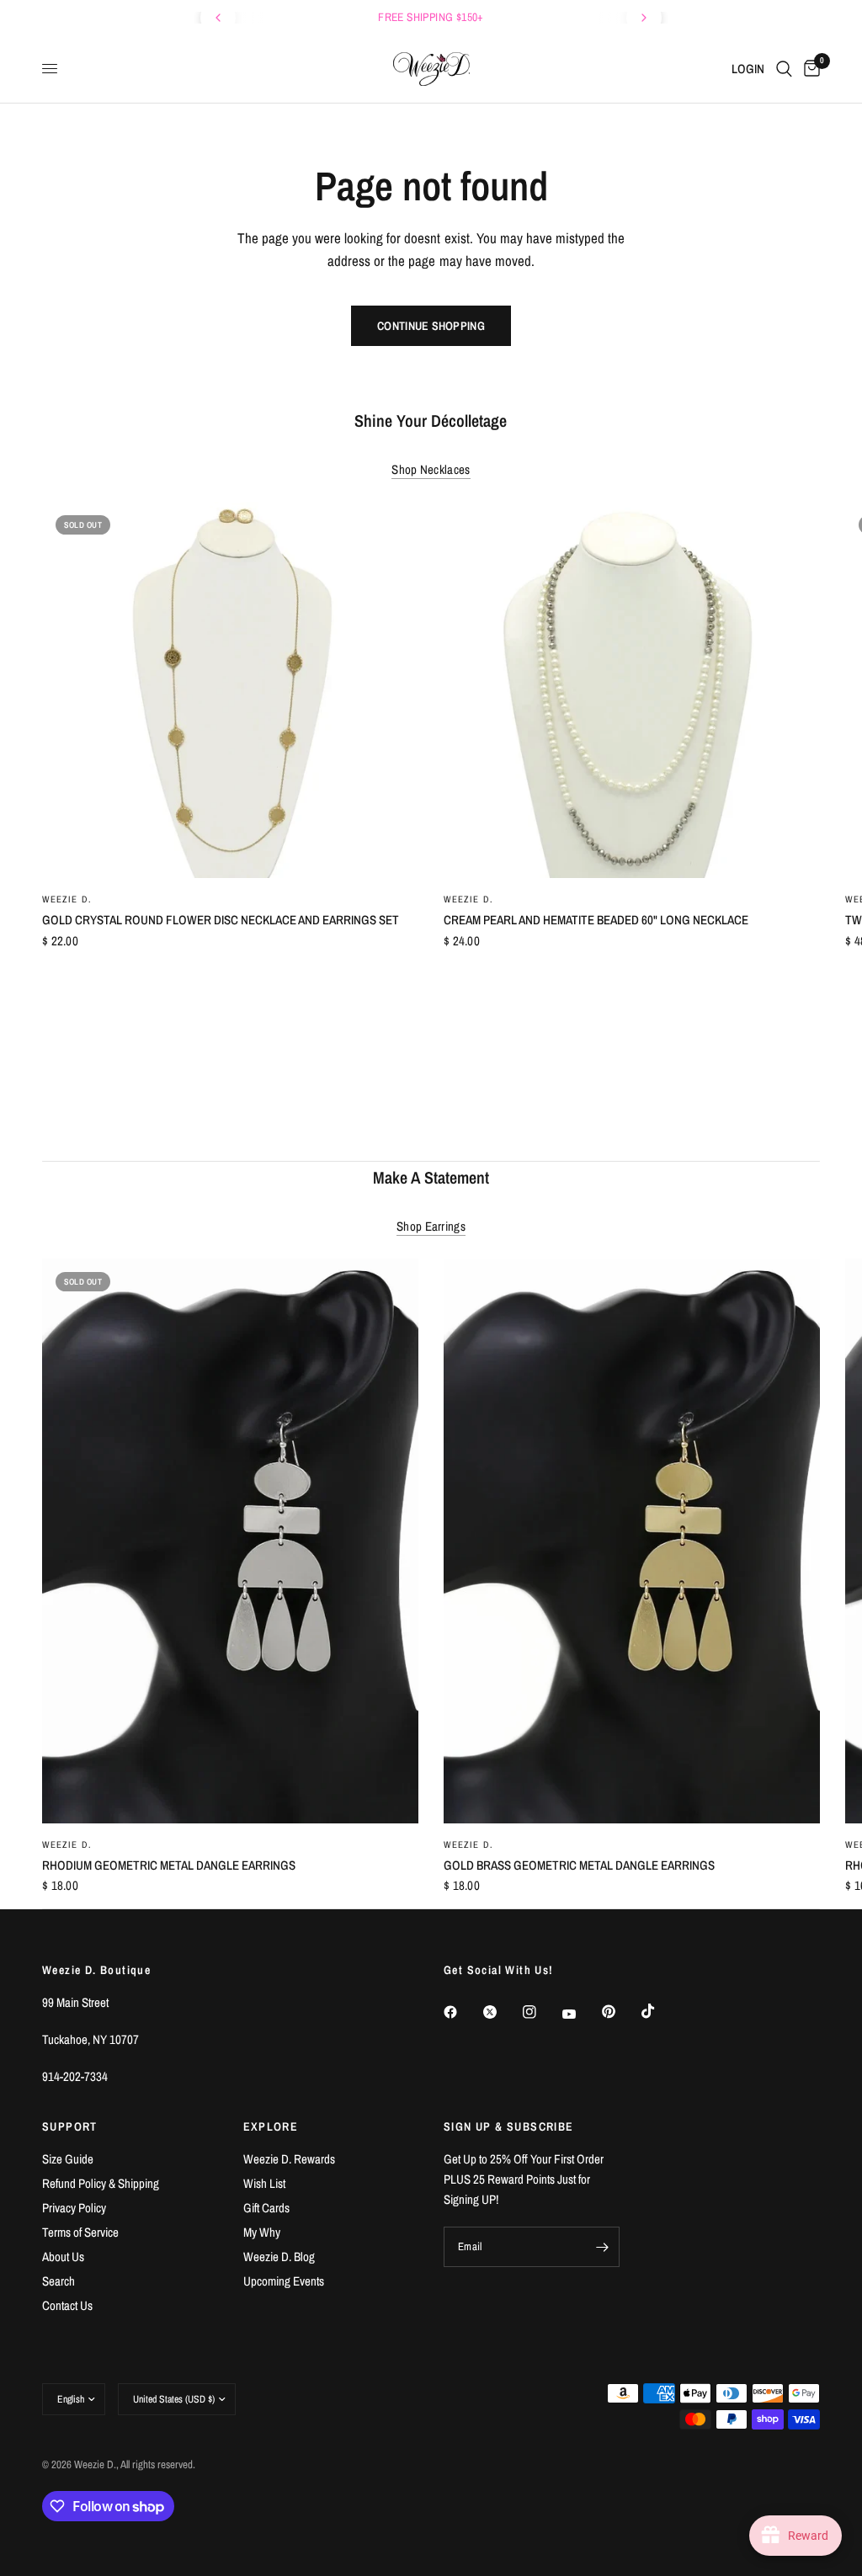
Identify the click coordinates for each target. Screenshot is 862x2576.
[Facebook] (462, 2012)
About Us (63, 2257)
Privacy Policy (74, 2208)
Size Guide (68, 2159)
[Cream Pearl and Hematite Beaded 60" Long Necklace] (632, 690)
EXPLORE (271, 2126)
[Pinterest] (620, 2012)
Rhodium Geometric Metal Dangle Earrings (169, 1865)
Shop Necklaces (431, 469)
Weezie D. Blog (279, 2257)
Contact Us (67, 2305)
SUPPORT (70, 2126)
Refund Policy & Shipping (101, 2183)
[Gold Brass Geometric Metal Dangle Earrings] (632, 1541)
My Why (262, 2232)
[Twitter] (502, 2012)
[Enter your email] (603, 2247)
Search (59, 2281)
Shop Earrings (431, 1226)
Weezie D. (67, 899)
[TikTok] (660, 2011)
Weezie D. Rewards (289, 2159)
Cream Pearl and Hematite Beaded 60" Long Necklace (596, 920)
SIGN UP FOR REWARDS (441, 17)
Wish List (264, 2183)
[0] (809, 69)
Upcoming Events (284, 2281)
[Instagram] (541, 2012)
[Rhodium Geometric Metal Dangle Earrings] (230, 1541)
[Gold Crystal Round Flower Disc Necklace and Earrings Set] (230, 690)
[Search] (784, 69)
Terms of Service (80, 2232)
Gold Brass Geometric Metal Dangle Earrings (579, 1865)
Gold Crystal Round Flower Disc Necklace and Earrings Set (221, 920)
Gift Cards (266, 2208)
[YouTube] (581, 2014)
